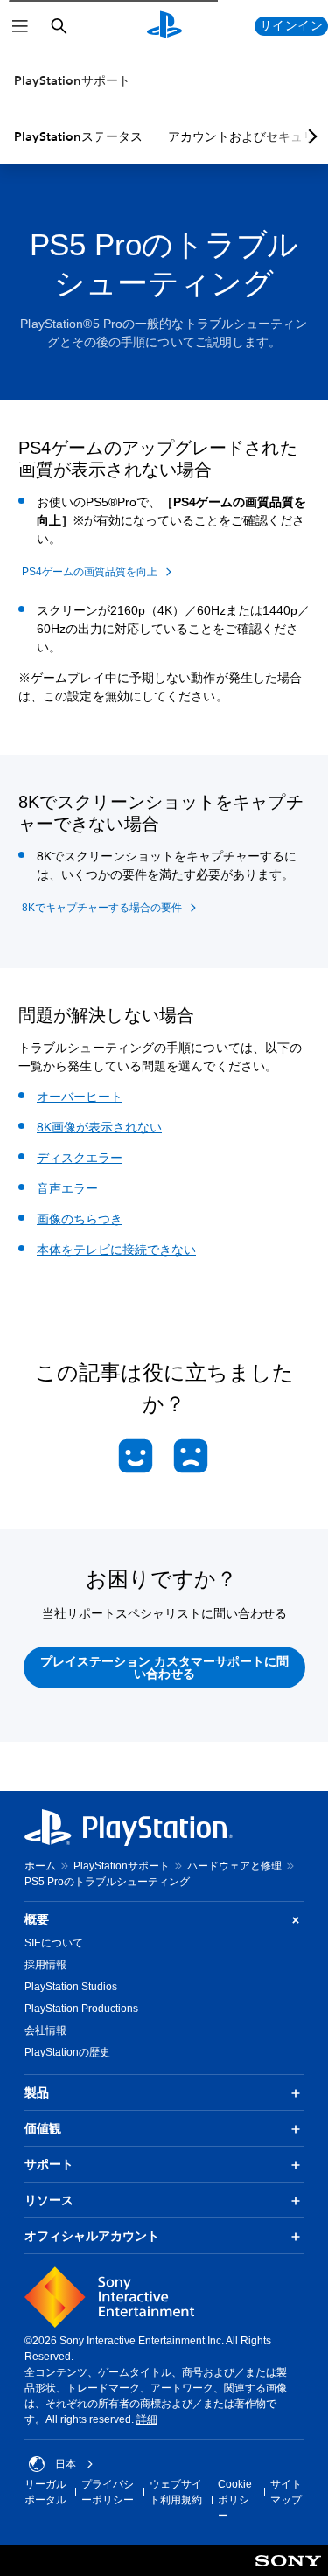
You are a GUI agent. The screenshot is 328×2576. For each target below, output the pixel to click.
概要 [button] (37, 1919)
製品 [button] (37, 2092)
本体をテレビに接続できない (116, 1250)
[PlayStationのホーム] (164, 26)
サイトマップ (286, 2492)
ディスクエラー (80, 1158)
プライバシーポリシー (108, 2492)
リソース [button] (49, 2200)
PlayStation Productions (81, 2009)
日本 (66, 2464)
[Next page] (310, 136)
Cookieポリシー (235, 2500)
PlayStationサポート (72, 80)
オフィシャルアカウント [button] (92, 2236)
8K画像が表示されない (99, 1127)
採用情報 (45, 1965)
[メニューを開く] (20, 26)
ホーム (40, 1866)
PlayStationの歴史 (67, 2052)
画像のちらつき (80, 1219)
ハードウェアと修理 (234, 1866)
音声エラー (67, 1188)
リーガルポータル (45, 2492)
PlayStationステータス (78, 136)
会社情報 (45, 2030)
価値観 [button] (43, 2128)
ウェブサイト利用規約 (176, 2492)
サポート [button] (49, 2164)
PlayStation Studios (71, 1987)
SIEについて (54, 1943)
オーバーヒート (80, 1097)
